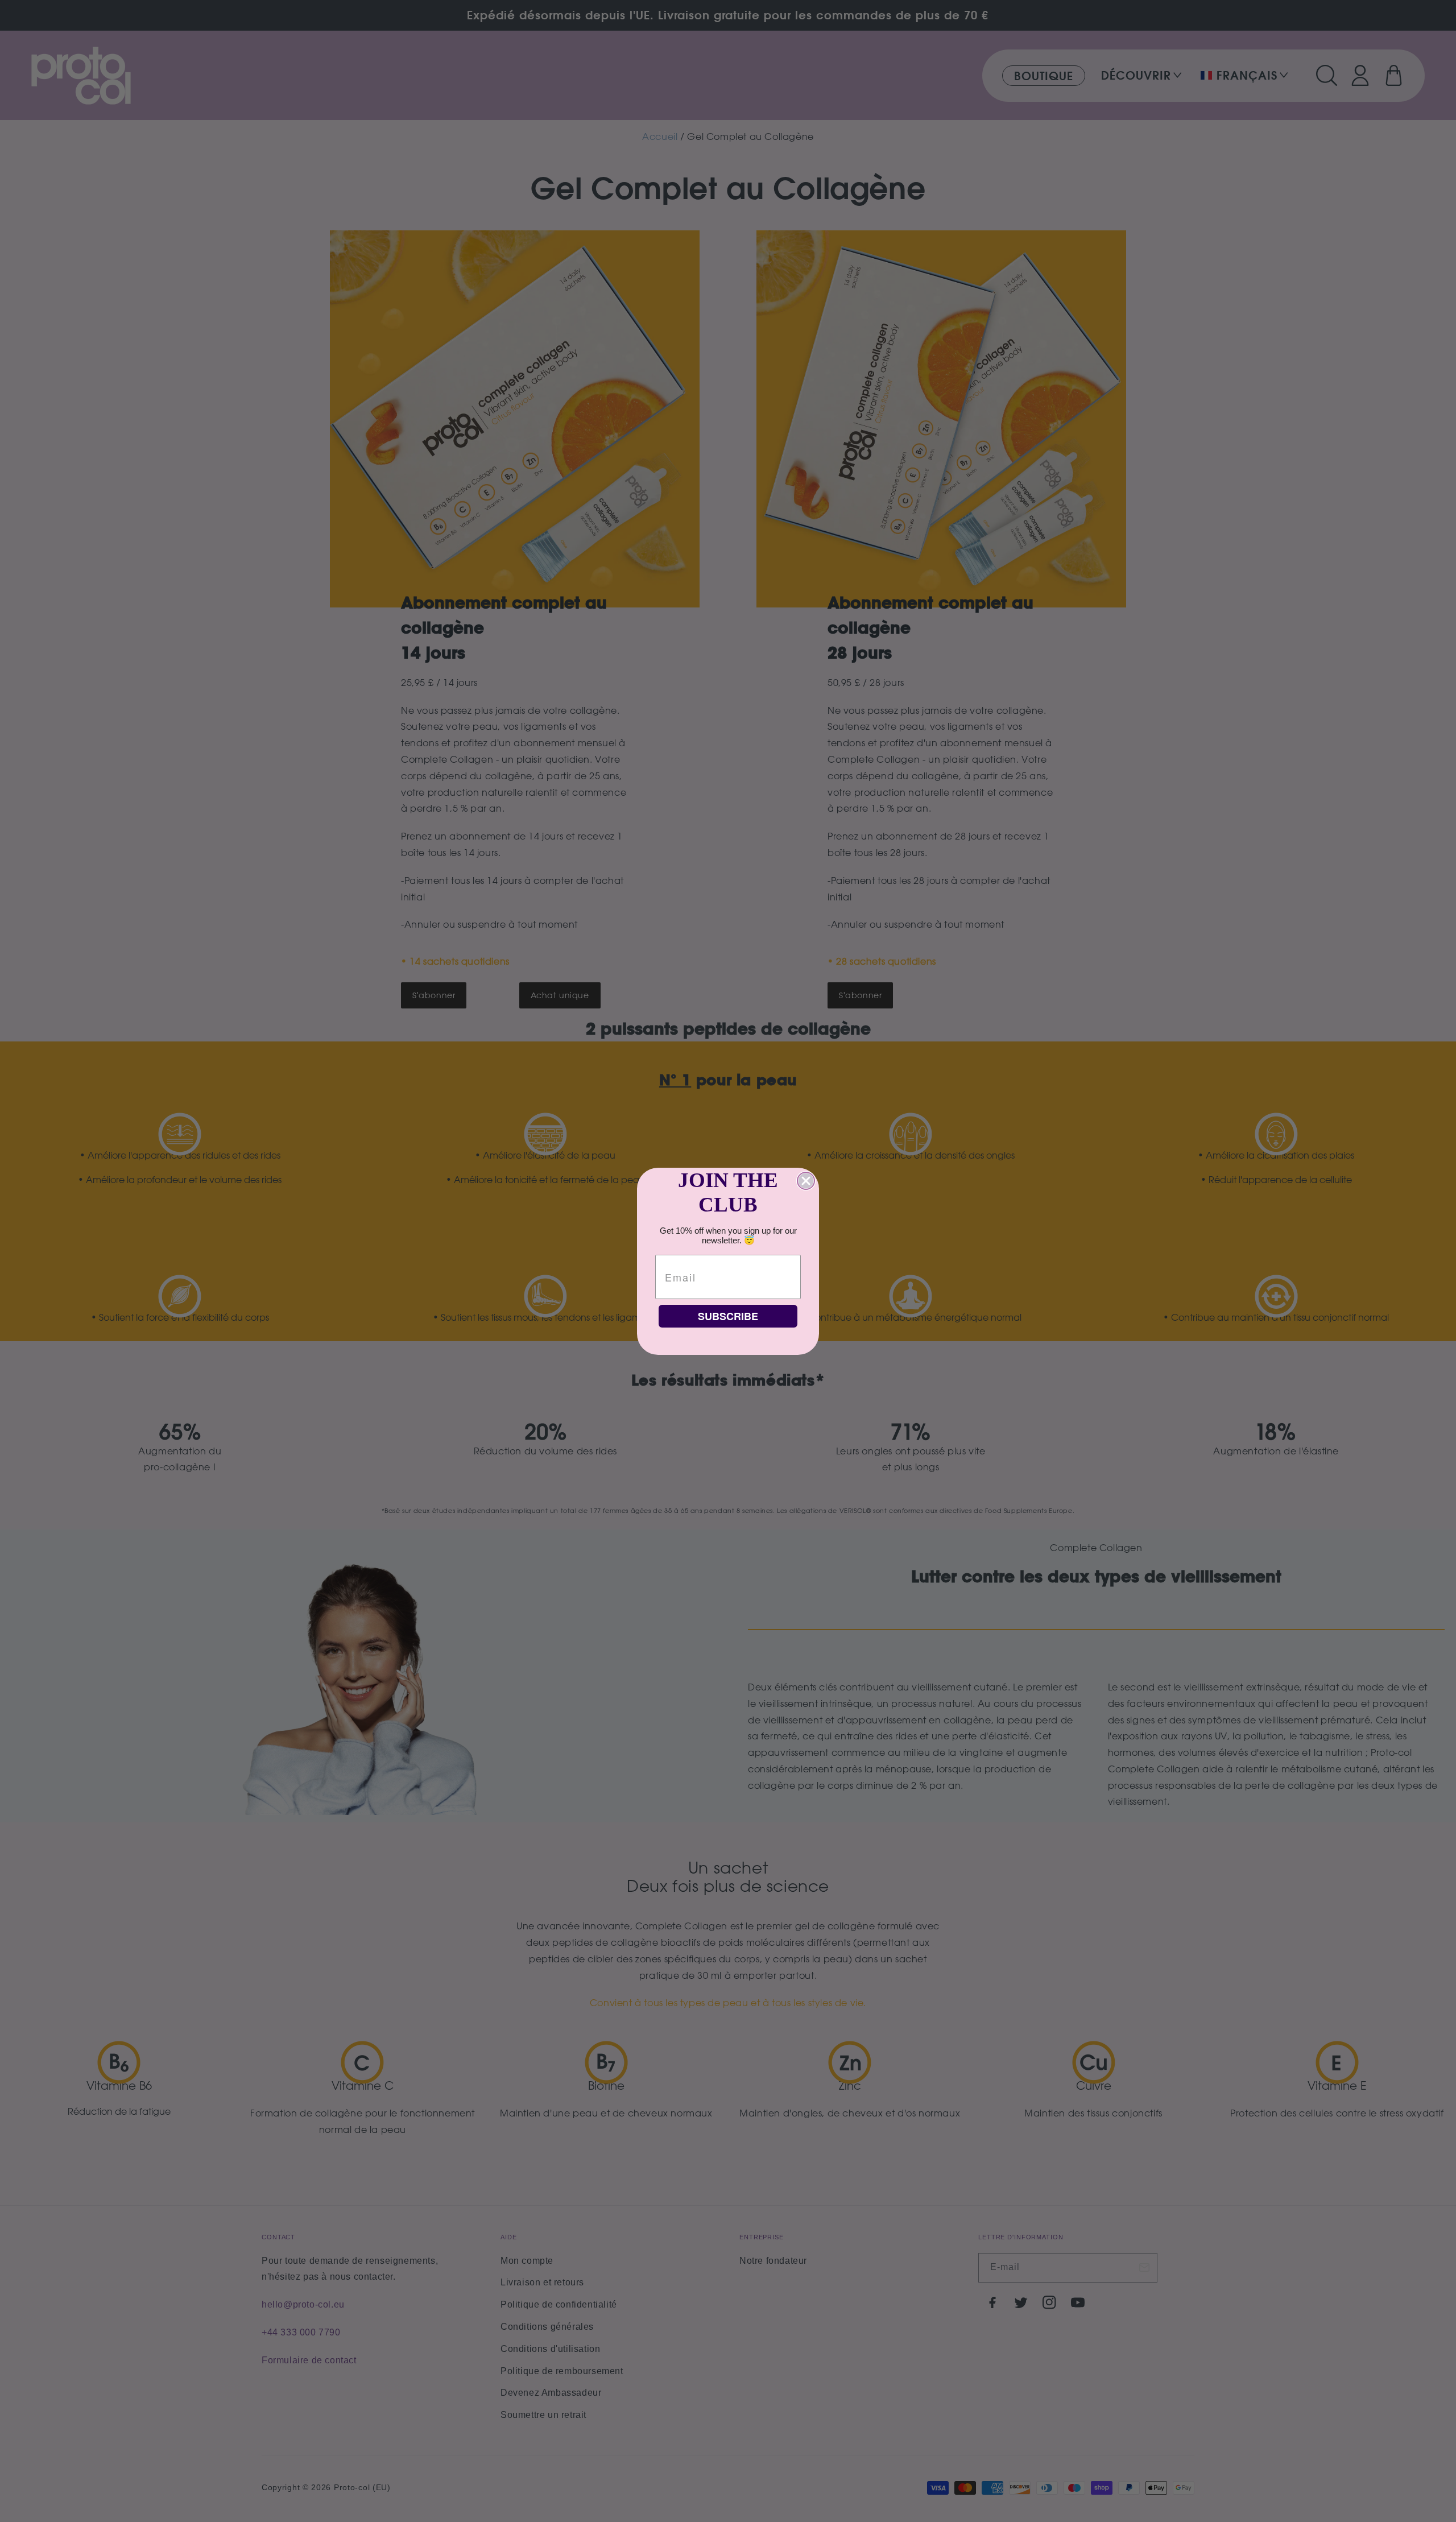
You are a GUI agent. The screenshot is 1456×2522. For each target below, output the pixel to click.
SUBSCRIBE (728, 1316)
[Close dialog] (806, 1181)
